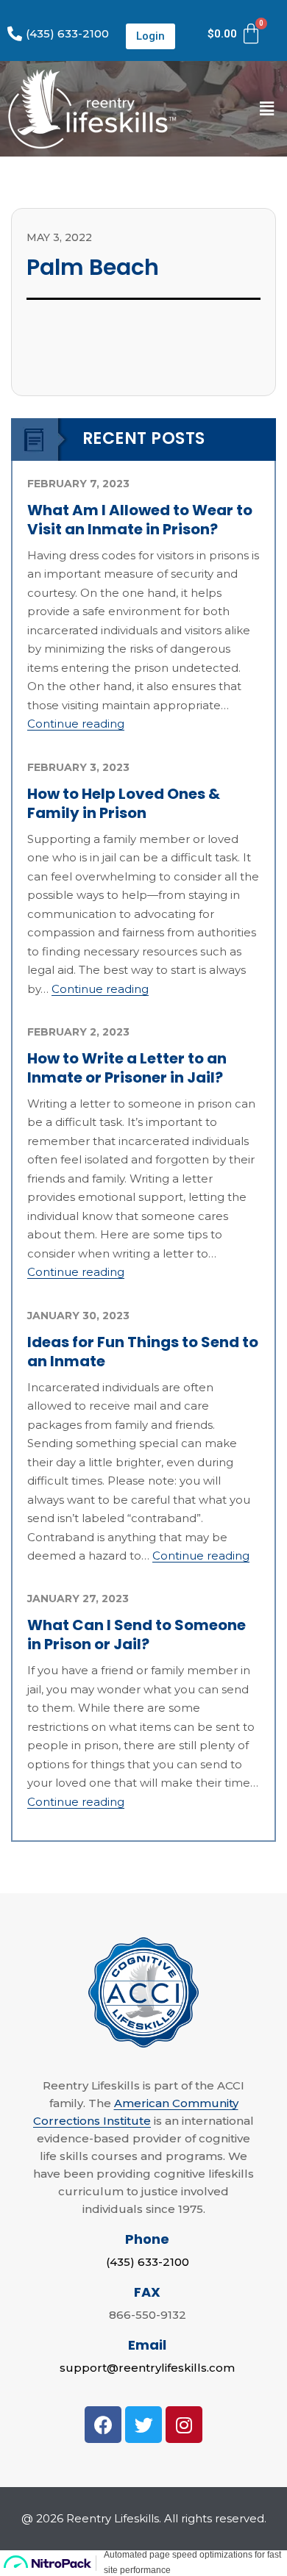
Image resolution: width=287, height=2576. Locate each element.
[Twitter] (143, 2425)
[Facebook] (103, 2425)
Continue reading (76, 724)
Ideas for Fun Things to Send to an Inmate (143, 1352)
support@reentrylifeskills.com (147, 2368)
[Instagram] (184, 2425)
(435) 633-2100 (148, 2262)
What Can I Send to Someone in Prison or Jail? (137, 1635)
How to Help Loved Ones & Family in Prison (124, 803)
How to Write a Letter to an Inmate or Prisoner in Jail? (127, 1068)
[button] (150, 36)
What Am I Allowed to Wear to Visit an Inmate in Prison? (140, 520)
